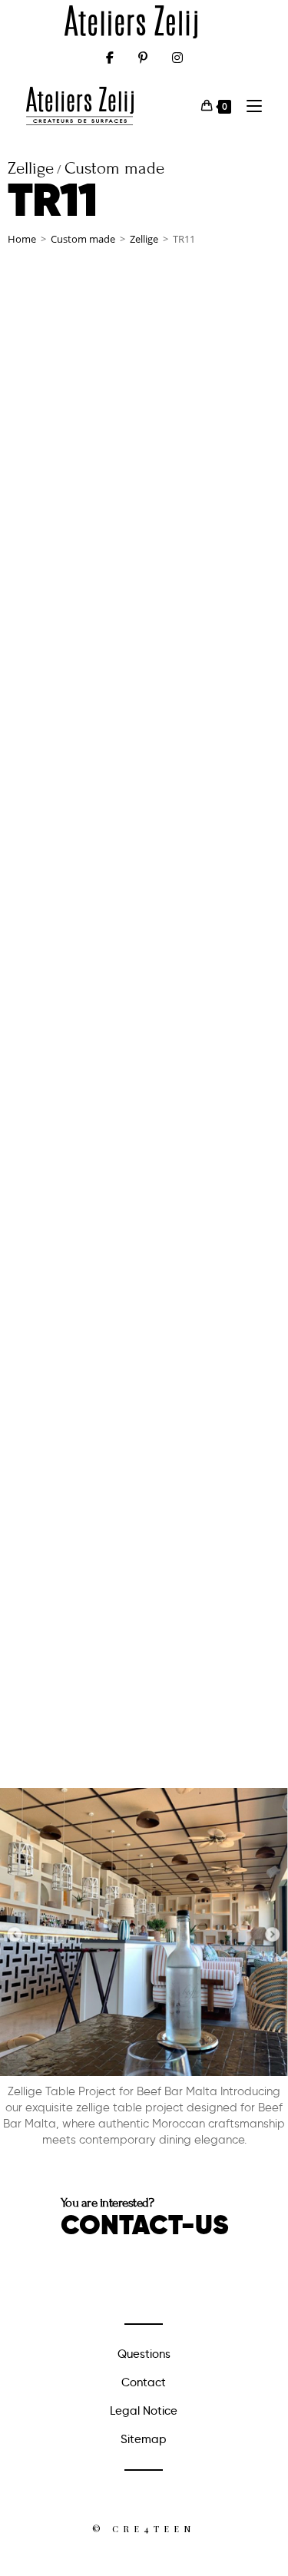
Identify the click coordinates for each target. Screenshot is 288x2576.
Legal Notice (144, 2411)
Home (22, 239)
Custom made (83, 239)
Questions (144, 2354)
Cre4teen (154, 2529)
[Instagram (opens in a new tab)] (177, 58)
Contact (144, 2382)
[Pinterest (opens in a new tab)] (143, 58)
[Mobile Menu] (248, 106)
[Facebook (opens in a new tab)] (110, 58)
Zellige (144, 239)
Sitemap (144, 2439)
